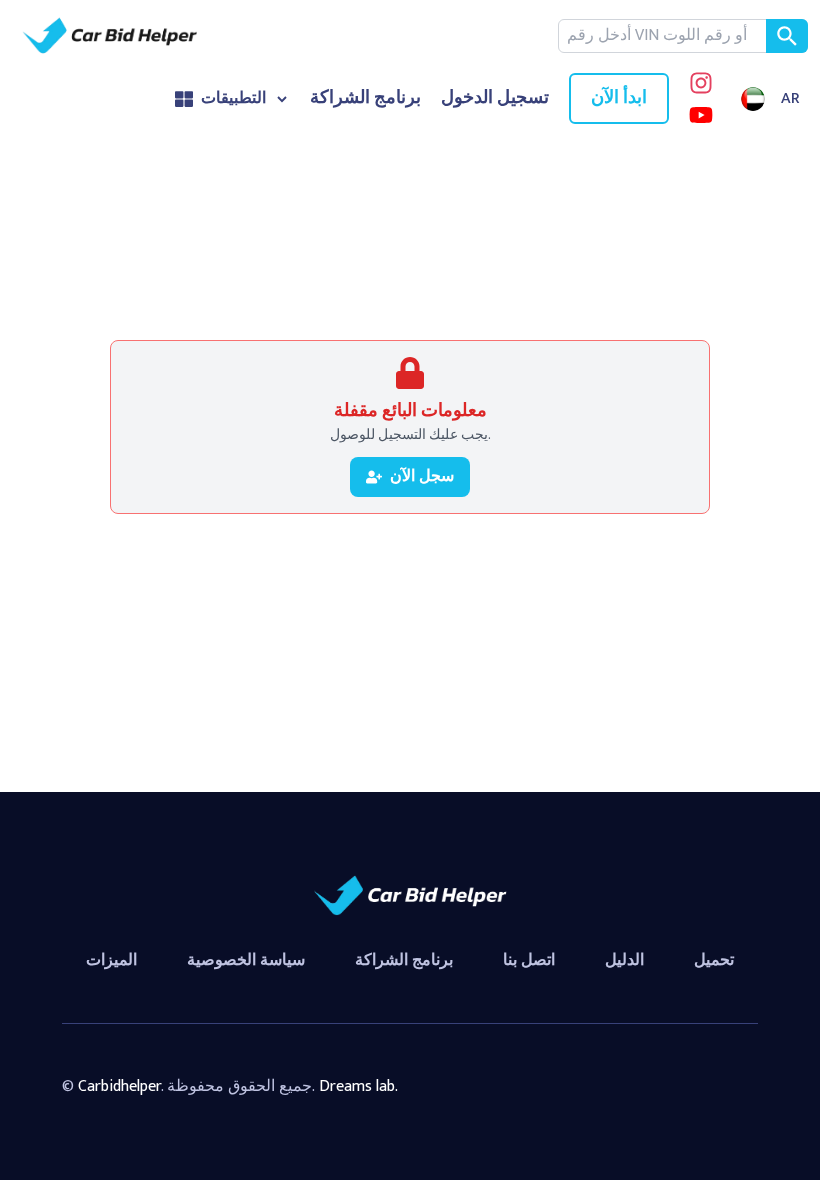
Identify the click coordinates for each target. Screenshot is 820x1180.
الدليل (624, 960)
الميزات (111, 960)
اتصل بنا (529, 960)
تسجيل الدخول (495, 98)
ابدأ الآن (619, 98)
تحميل (714, 960)
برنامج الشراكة (365, 98)
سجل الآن (422, 476)
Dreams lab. (358, 1086)
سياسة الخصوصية (246, 960)
